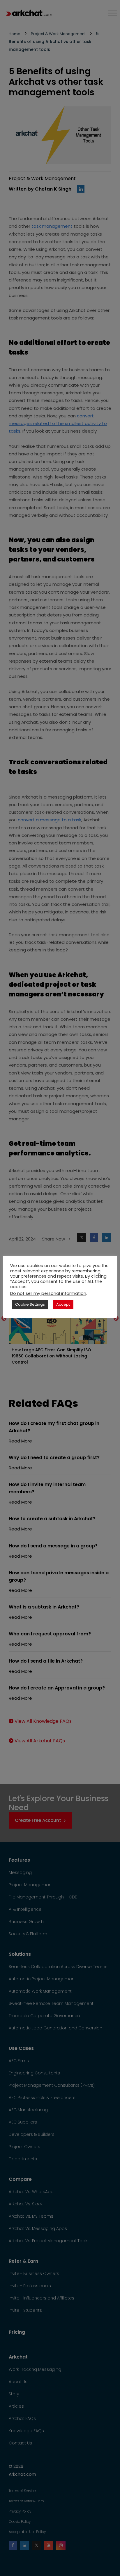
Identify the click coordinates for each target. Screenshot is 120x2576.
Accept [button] (63, 1304)
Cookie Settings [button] (30, 1304)
